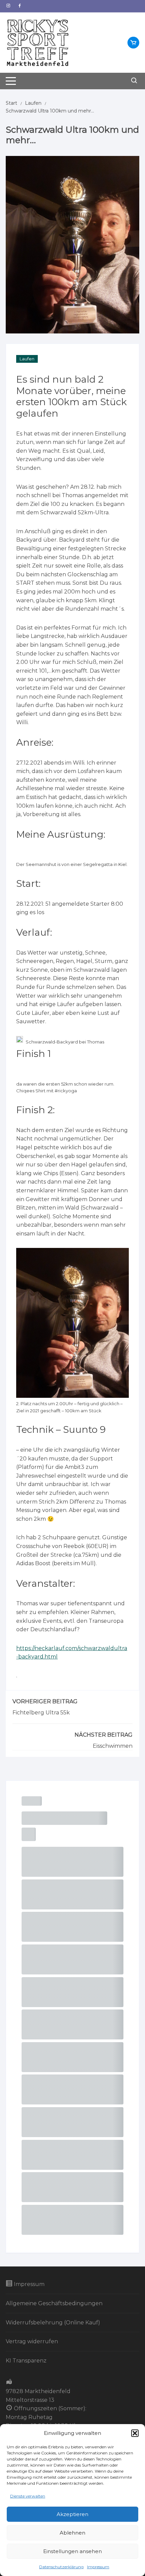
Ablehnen (72, 2533)
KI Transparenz (26, 2361)
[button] (135, 2433)
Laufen (27, 359)
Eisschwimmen (113, 1746)
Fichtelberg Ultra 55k (41, 1713)
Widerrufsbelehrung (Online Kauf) (53, 2323)
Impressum (98, 2567)
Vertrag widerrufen (32, 2341)
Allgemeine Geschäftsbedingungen (54, 2303)
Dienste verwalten (28, 2496)
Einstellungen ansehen (72, 2551)
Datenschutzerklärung (61, 2567)
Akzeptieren (72, 2514)
